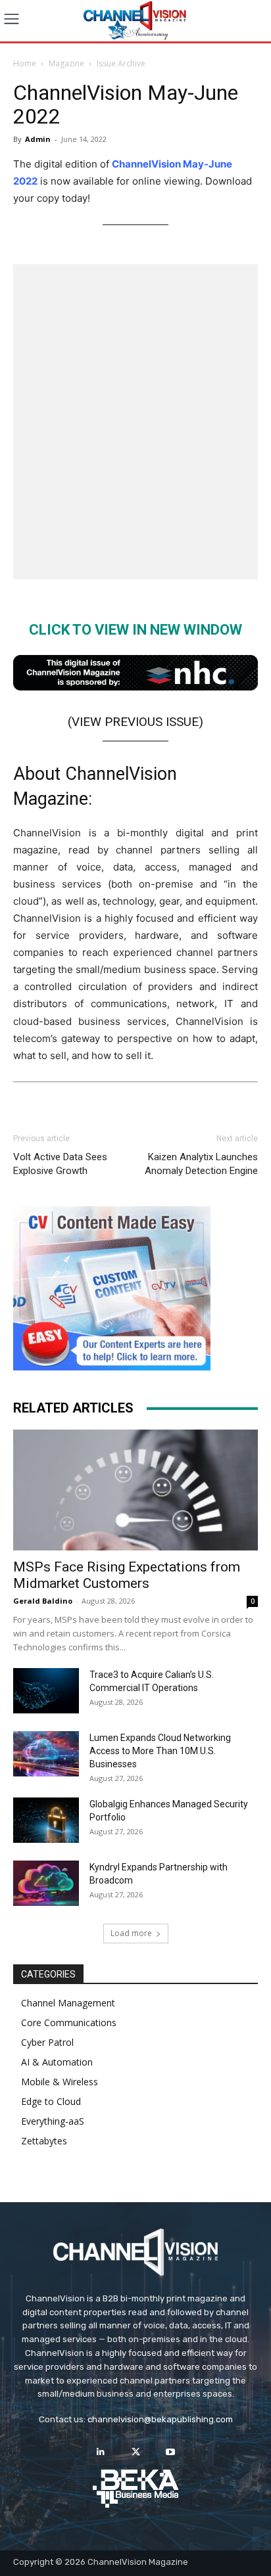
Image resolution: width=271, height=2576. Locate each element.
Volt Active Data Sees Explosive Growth (60, 1164)
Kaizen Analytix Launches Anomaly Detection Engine (201, 1164)
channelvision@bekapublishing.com (160, 2419)
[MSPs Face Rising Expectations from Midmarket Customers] (135, 1490)
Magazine (66, 63)
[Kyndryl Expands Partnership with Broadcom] (46, 1883)
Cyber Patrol (47, 2042)
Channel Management (68, 2003)
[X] (135, 2452)
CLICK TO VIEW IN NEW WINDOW (135, 630)
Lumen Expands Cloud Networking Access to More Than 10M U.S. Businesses (160, 1751)
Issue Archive (121, 63)
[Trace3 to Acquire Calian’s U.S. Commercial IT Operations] (46, 1691)
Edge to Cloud (51, 2101)
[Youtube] (171, 2452)
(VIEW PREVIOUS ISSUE (133, 722)
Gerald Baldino (43, 1601)
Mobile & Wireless (60, 2082)
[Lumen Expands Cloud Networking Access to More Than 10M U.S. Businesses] (46, 1754)
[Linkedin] (100, 2452)
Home (25, 63)
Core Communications (69, 2022)
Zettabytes (44, 2141)
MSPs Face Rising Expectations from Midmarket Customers (127, 1575)
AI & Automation (57, 2062)
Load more (131, 1933)
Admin (38, 139)
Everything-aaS (53, 2121)
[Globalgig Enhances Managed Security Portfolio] (46, 1820)
